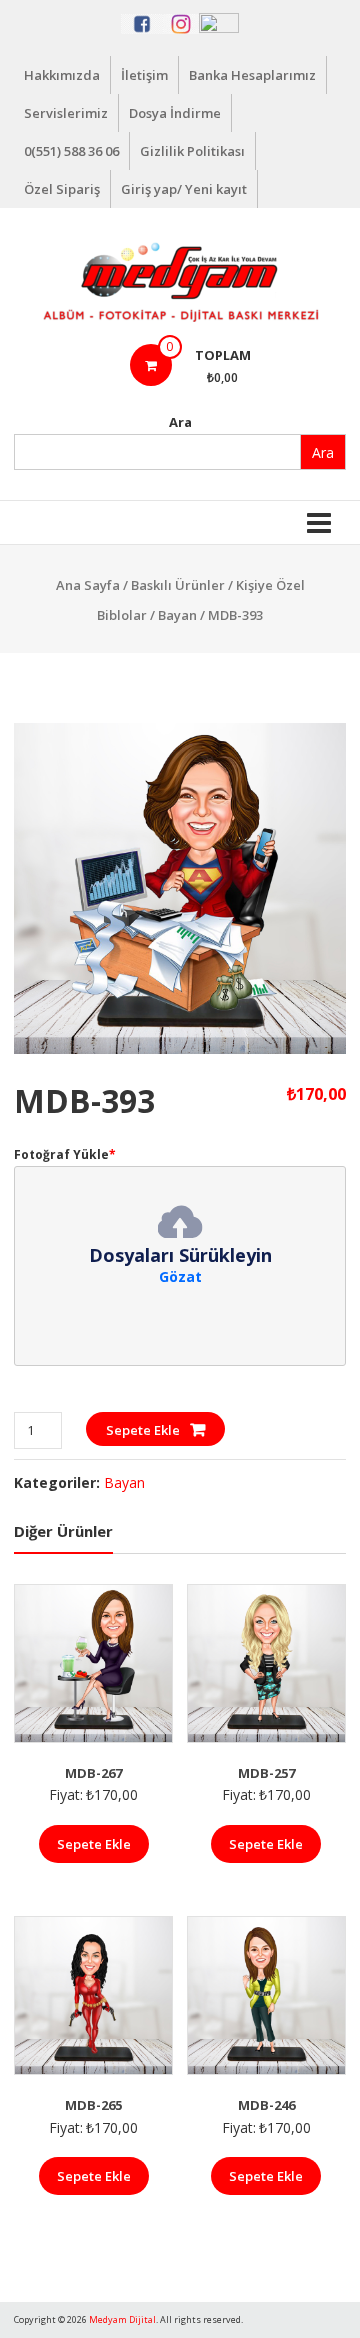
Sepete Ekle (143, 1430)
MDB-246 (266, 2105)
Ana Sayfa (88, 585)
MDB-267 (93, 1773)
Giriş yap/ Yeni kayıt (184, 189)
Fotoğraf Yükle (65, 1154)
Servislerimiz (66, 113)
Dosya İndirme (175, 113)
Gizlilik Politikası (192, 151)
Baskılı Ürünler (178, 585)
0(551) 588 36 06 (71, 151)
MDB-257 (266, 1773)
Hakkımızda (62, 75)
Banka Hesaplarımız (252, 75)
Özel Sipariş (62, 189)
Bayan (177, 615)
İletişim (144, 75)
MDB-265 (93, 2105)
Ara (180, 422)
